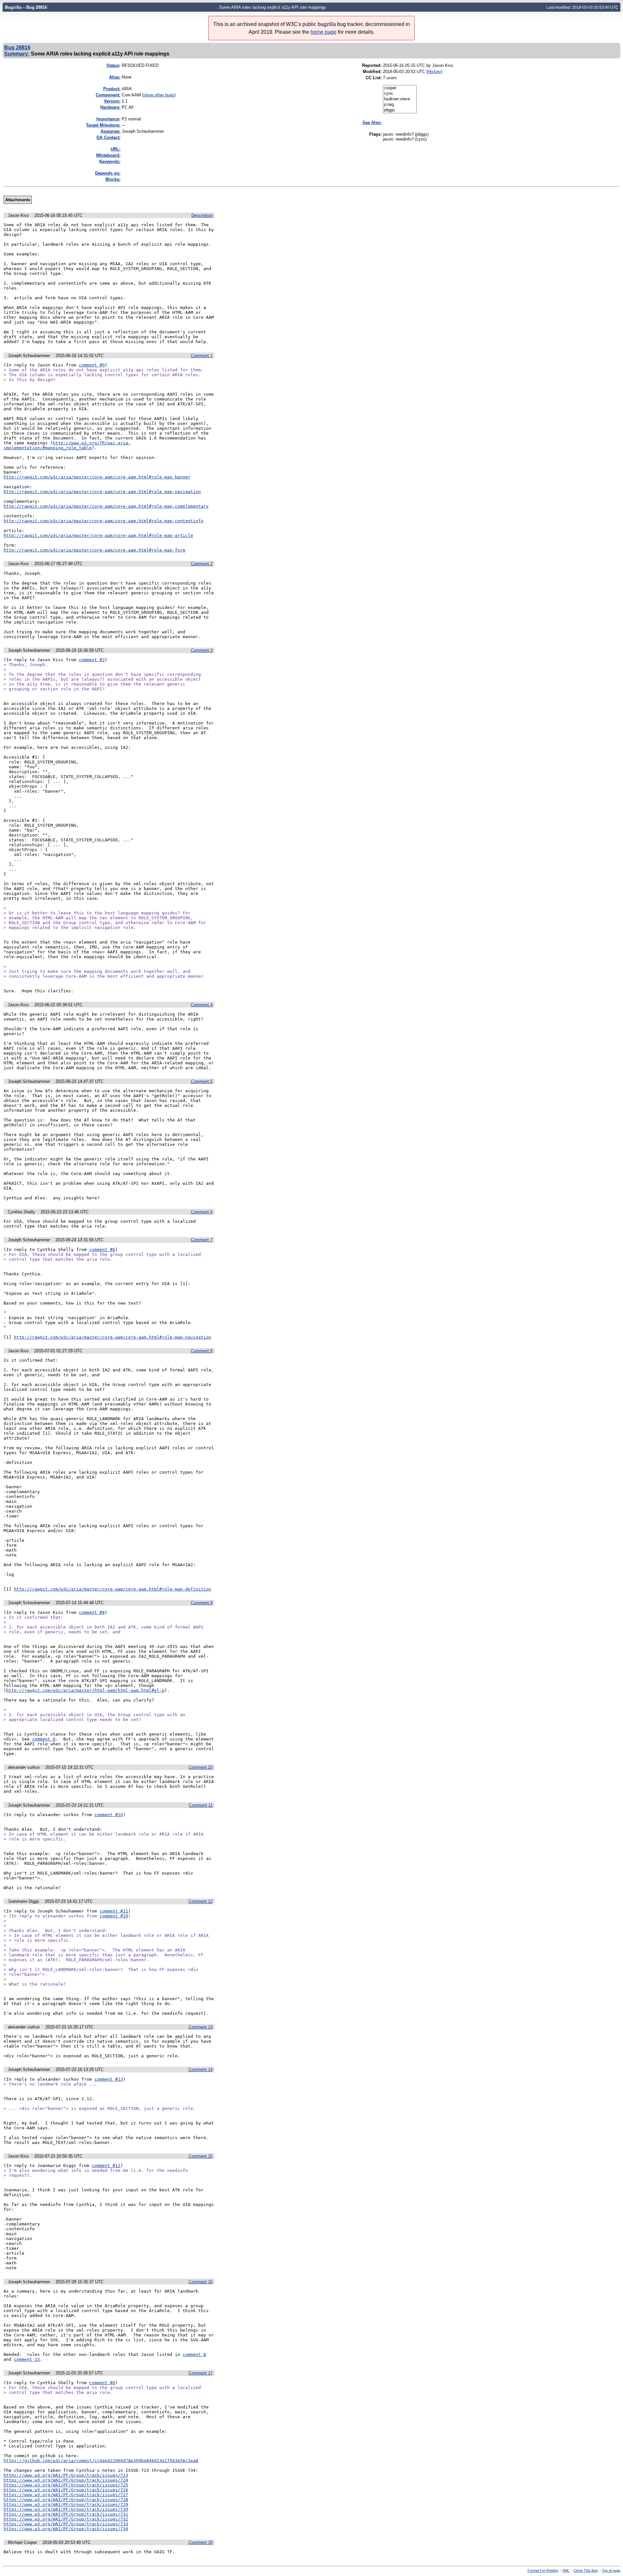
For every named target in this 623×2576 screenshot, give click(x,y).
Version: (112, 101)
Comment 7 (202, 1240)
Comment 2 (202, 564)
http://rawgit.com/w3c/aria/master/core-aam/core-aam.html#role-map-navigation (102, 492)
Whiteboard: (108, 155)
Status (113, 65)
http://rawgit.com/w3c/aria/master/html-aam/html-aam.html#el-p (85, 1690)
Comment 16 (201, 2282)
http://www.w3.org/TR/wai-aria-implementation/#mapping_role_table (67, 445)
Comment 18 (201, 2542)
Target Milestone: (103, 125)
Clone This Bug (586, 2570)
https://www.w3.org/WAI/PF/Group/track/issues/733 (66, 2524)
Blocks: (113, 179)
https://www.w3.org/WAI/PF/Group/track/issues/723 (66, 2475)
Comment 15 (201, 2156)
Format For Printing (543, 2570)
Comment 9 (202, 1603)
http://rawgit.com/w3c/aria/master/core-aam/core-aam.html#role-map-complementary (106, 506)
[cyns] (400, 94)
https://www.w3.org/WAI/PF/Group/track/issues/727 (66, 2495)
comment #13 (109, 2079)
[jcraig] (400, 105)
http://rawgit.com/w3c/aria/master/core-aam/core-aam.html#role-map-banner (97, 477)
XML (566, 2570)
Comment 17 (201, 2373)
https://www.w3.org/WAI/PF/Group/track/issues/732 (66, 2519)
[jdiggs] (400, 110)
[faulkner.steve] (400, 99)
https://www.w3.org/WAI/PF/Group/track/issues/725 (66, 2485)
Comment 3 (202, 650)
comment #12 (106, 2166)
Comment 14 (201, 2069)
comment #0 (92, 365)
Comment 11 (201, 1805)
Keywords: (110, 161)
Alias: (115, 77)
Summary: (17, 54)
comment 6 (44, 1739)
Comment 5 (202, 1081)
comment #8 (92, 1612)
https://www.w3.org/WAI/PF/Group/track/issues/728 (66, 2500)
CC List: (374, 78)
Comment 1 (202, 356)
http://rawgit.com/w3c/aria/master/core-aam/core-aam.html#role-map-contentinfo (104, 521)
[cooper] (400, 88)
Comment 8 (202, 1351)
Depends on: (108, 173)
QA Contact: (108, 137)
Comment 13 (201, 2027)
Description (202, 215)
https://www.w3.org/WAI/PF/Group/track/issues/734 (66, 2529)
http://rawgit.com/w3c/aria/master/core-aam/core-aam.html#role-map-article (98, 535)
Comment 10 (201, 1767)
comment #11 (114, 1911)
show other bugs (159, 95)
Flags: (375, 134)
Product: (112, 89)
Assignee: (110, 131)
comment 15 (27, 2359)
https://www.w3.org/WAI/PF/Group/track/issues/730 (66, 2509)
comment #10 (109, 1815)
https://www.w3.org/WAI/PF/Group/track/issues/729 (66, 2504)
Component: (108, 95)
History (434, 72)
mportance (108, 119)
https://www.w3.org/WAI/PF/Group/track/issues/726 (66, 2490)
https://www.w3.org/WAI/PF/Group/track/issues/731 (66, 2514)
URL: (116, 149)
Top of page (611, 2570)
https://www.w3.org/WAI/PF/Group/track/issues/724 (66, 2480)
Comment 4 (202, 1005)
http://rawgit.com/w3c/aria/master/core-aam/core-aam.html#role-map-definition (113, 1589)
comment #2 (92, 660)
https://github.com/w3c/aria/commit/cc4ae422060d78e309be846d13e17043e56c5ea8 (101, 2461)
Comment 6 (202, 1212)
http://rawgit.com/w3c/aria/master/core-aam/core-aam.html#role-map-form (94, 550)
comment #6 (102, 1250)
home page (324, 32)
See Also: (372, 123)
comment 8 (194, 2354)
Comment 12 (201, 1901)
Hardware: (110, 107)
